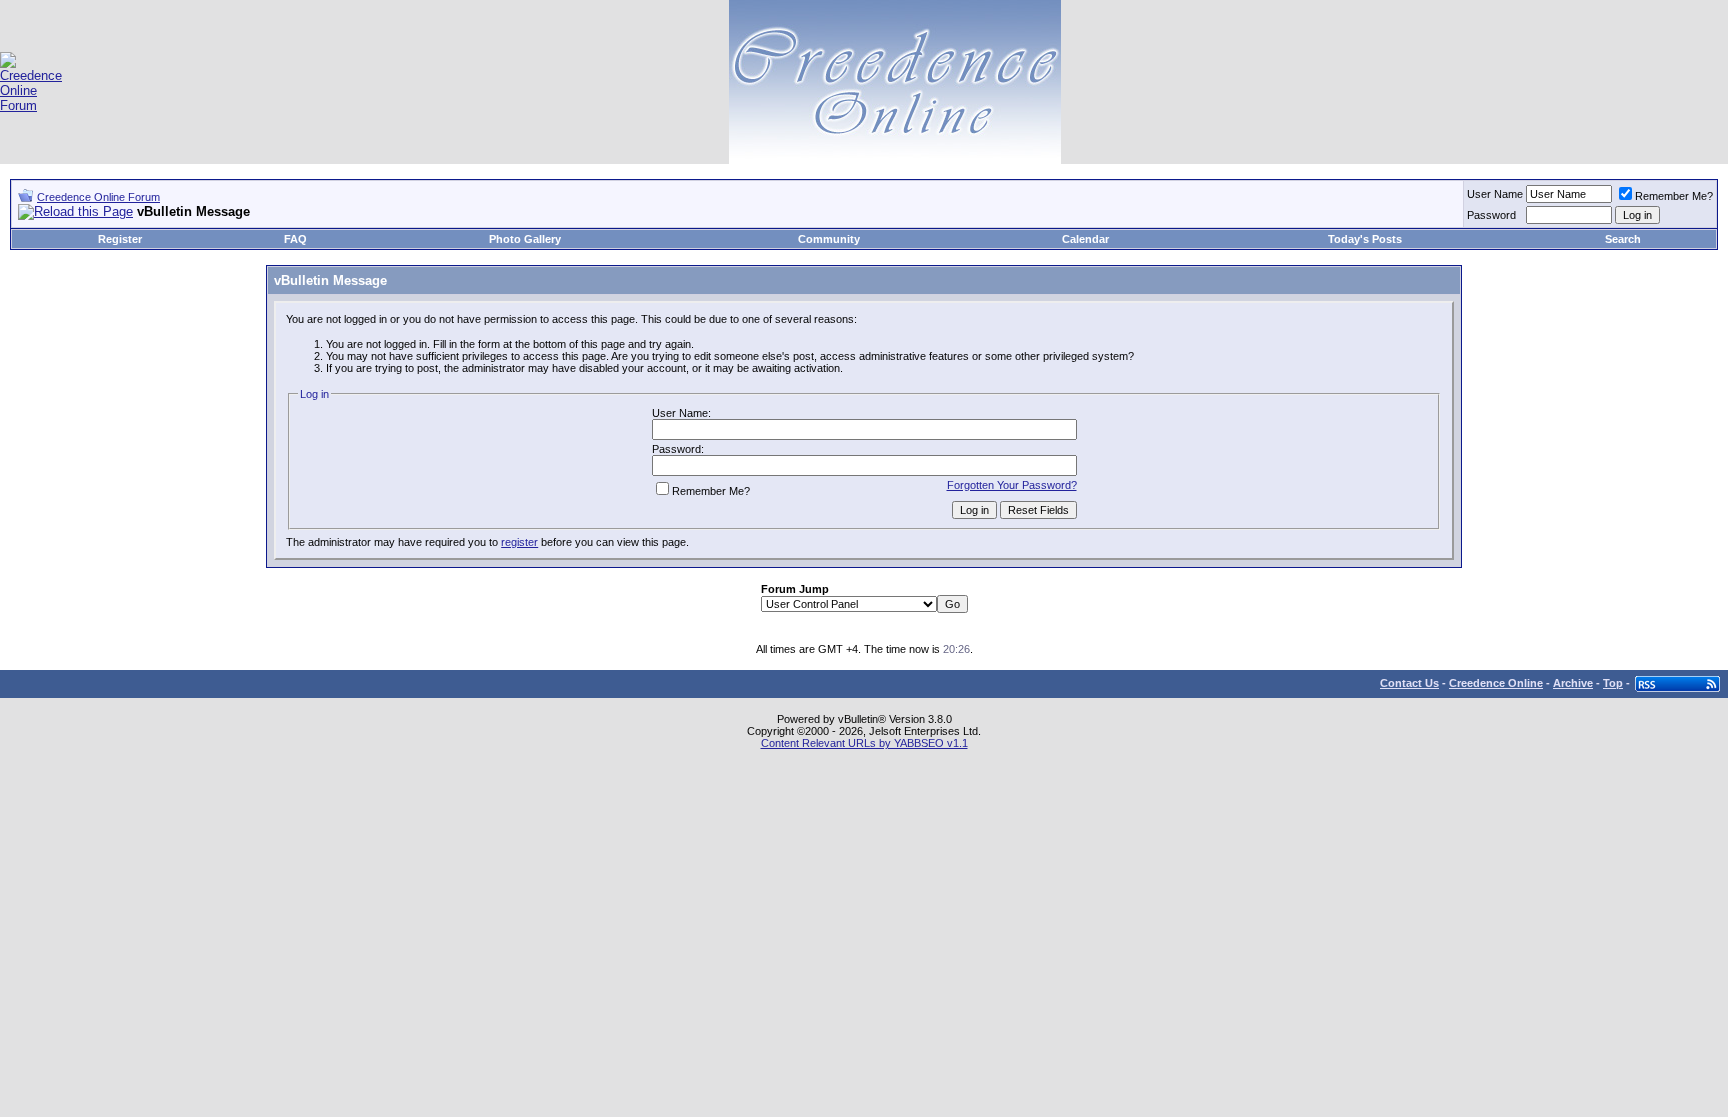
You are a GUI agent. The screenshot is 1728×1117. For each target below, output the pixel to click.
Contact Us (1409, 683)
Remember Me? (1674, 196)
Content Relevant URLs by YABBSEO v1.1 (864, 743)
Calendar (1085, 239)
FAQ (295, 239)
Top (1613, 683)
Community (829, 239)
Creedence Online (1496, 683)
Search (1623, 239)
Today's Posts (1365, 239)
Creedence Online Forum (98, 197)
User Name (1495, 194)
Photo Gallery (525, 239)
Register (120, 239)
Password (1491, 215)
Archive (1573, 683)
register (519, 542)
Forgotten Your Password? (1012, 485)
